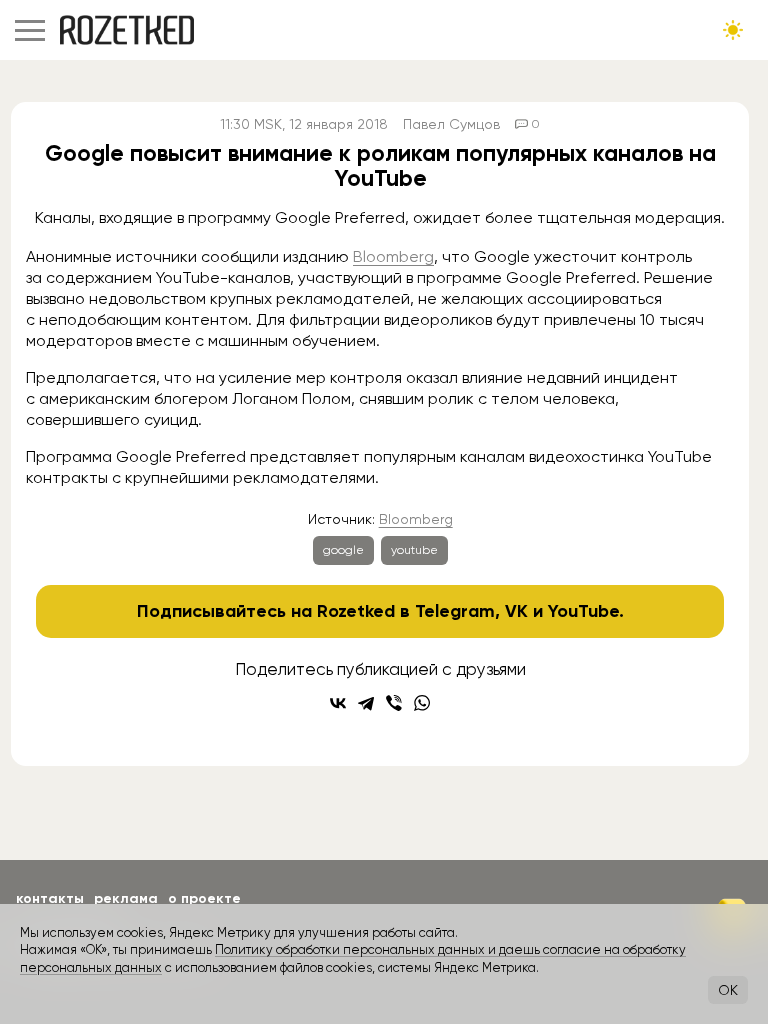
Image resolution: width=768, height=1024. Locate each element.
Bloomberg (393, 256)
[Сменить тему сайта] (733, 30)
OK (728, 990)
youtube (414, 550)
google (343, 550)
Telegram (455, 611)
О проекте (204, 898)
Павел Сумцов (451, 124)
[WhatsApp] (422, 703)
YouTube (583, 611)
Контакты (50, 898)
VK (516, 611)
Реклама (126, 898)
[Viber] (394, 703)
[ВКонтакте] (338, 703)
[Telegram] (366, 703)
